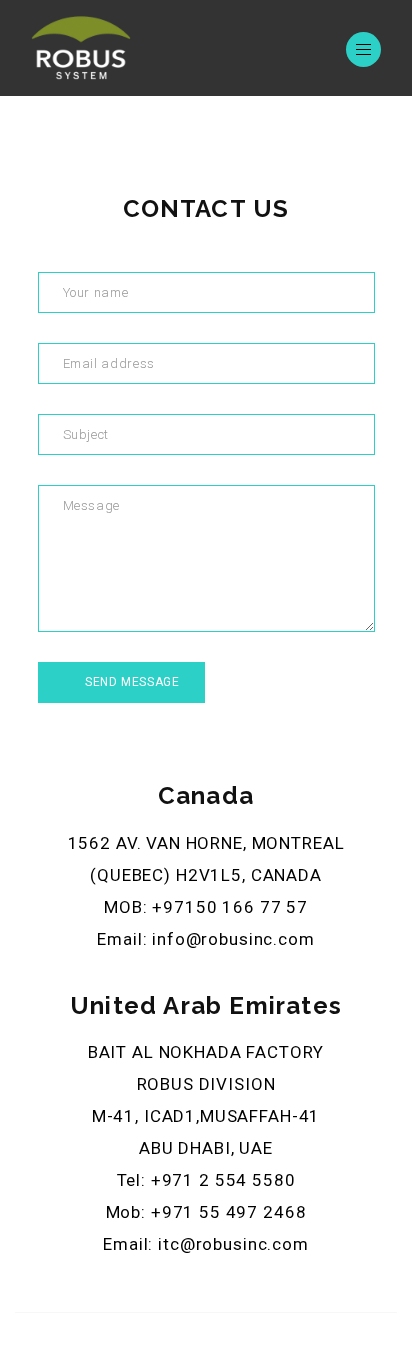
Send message (132, 682)
